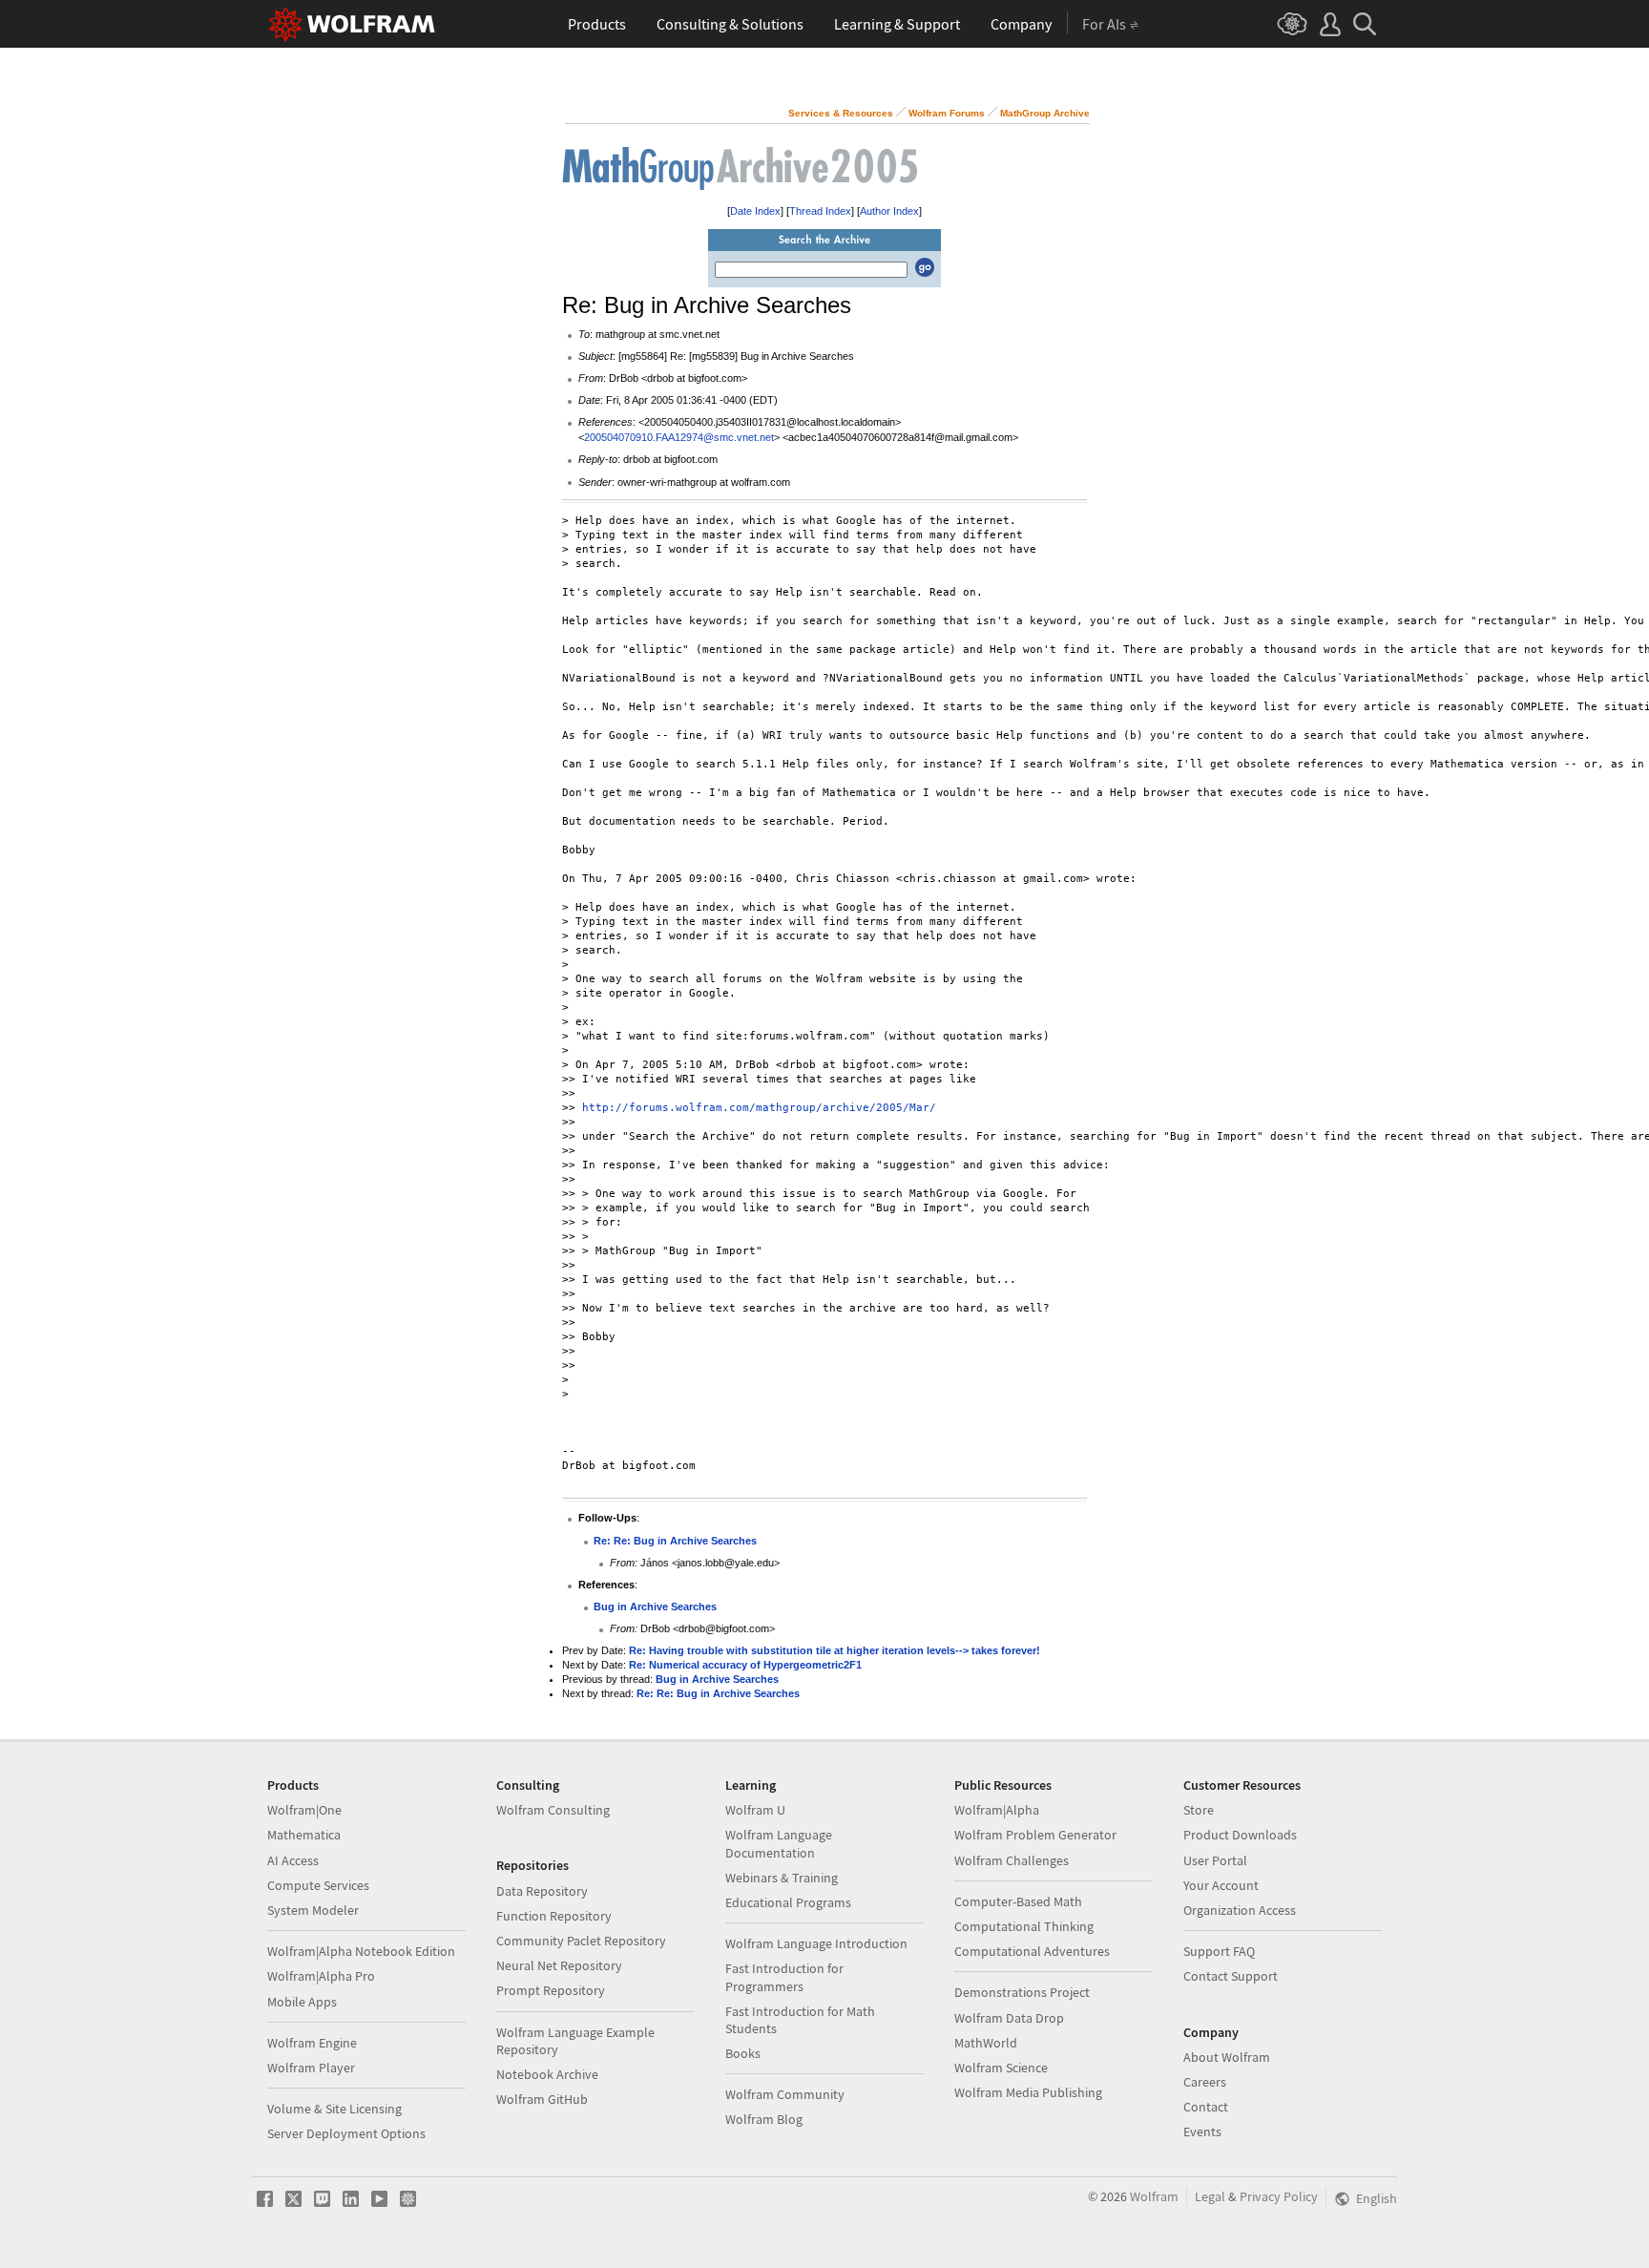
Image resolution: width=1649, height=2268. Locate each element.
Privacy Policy (1279, 2196)
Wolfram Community (785, 2094)
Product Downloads (1240, 1835)
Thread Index (820, 211)
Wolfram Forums (947, 113)
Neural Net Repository (559, 1965)
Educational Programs (788, 1902)
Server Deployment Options (346, 2133)
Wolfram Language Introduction (816, 1943)
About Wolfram (1227, 2057)
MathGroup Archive (1045, 113)
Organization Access (1240, 1910)
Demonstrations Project (1022, 1992)
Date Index (755, 211)
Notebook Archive (547, 2074)
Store (1199, 1810)
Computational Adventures (1032, 1951)
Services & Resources (841, 113)
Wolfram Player (311, 2068)
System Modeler (313, 1910)
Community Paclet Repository (581, 1941)
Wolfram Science (1001, 2068)
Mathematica (304, 1835)
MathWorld (986, 2043)
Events (1202, 2131)
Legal (1210, 2196)
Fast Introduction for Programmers (784, 1977)
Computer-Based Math (1018, 1901)
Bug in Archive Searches (655, 1606)
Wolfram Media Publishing (1028, 2092)
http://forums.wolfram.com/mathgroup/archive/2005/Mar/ (759, 1108)
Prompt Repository (551, 1990)
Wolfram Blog (764, 2119)
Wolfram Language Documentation (779, 1843)
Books (743, 2053)
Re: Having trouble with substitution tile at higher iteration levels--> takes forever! (835, 1650)
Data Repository (542, 1891)
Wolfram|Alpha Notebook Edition (361, 1951)
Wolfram (1154, 2196)
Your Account (1221, 1885)
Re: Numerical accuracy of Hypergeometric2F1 (745, 1665)
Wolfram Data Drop (1009, 2018)
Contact (1206, 2107)
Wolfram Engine (312, 2043)
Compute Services (318, 1885)
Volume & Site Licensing (334, 2109)
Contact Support (1231, 1976)
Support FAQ (1219, 1951)
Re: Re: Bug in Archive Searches (675, 1541)
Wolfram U (755, 1810)
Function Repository (554, 1916)
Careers (1205, 2082)
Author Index (889, 211)
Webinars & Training (782, 1878)
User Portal (1215, 1860)
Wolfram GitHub (542, 2099)
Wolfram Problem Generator (1035, 1835)
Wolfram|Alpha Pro (321, 1976)
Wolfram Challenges (1012, 1860)
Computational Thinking (1024, 1926)
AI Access (293, 1860)
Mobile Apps (302, 2002)
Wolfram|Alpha (997, 1810)
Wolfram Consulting (553, 1810)
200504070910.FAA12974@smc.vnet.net (679, 437)
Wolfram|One (304, 1810)
